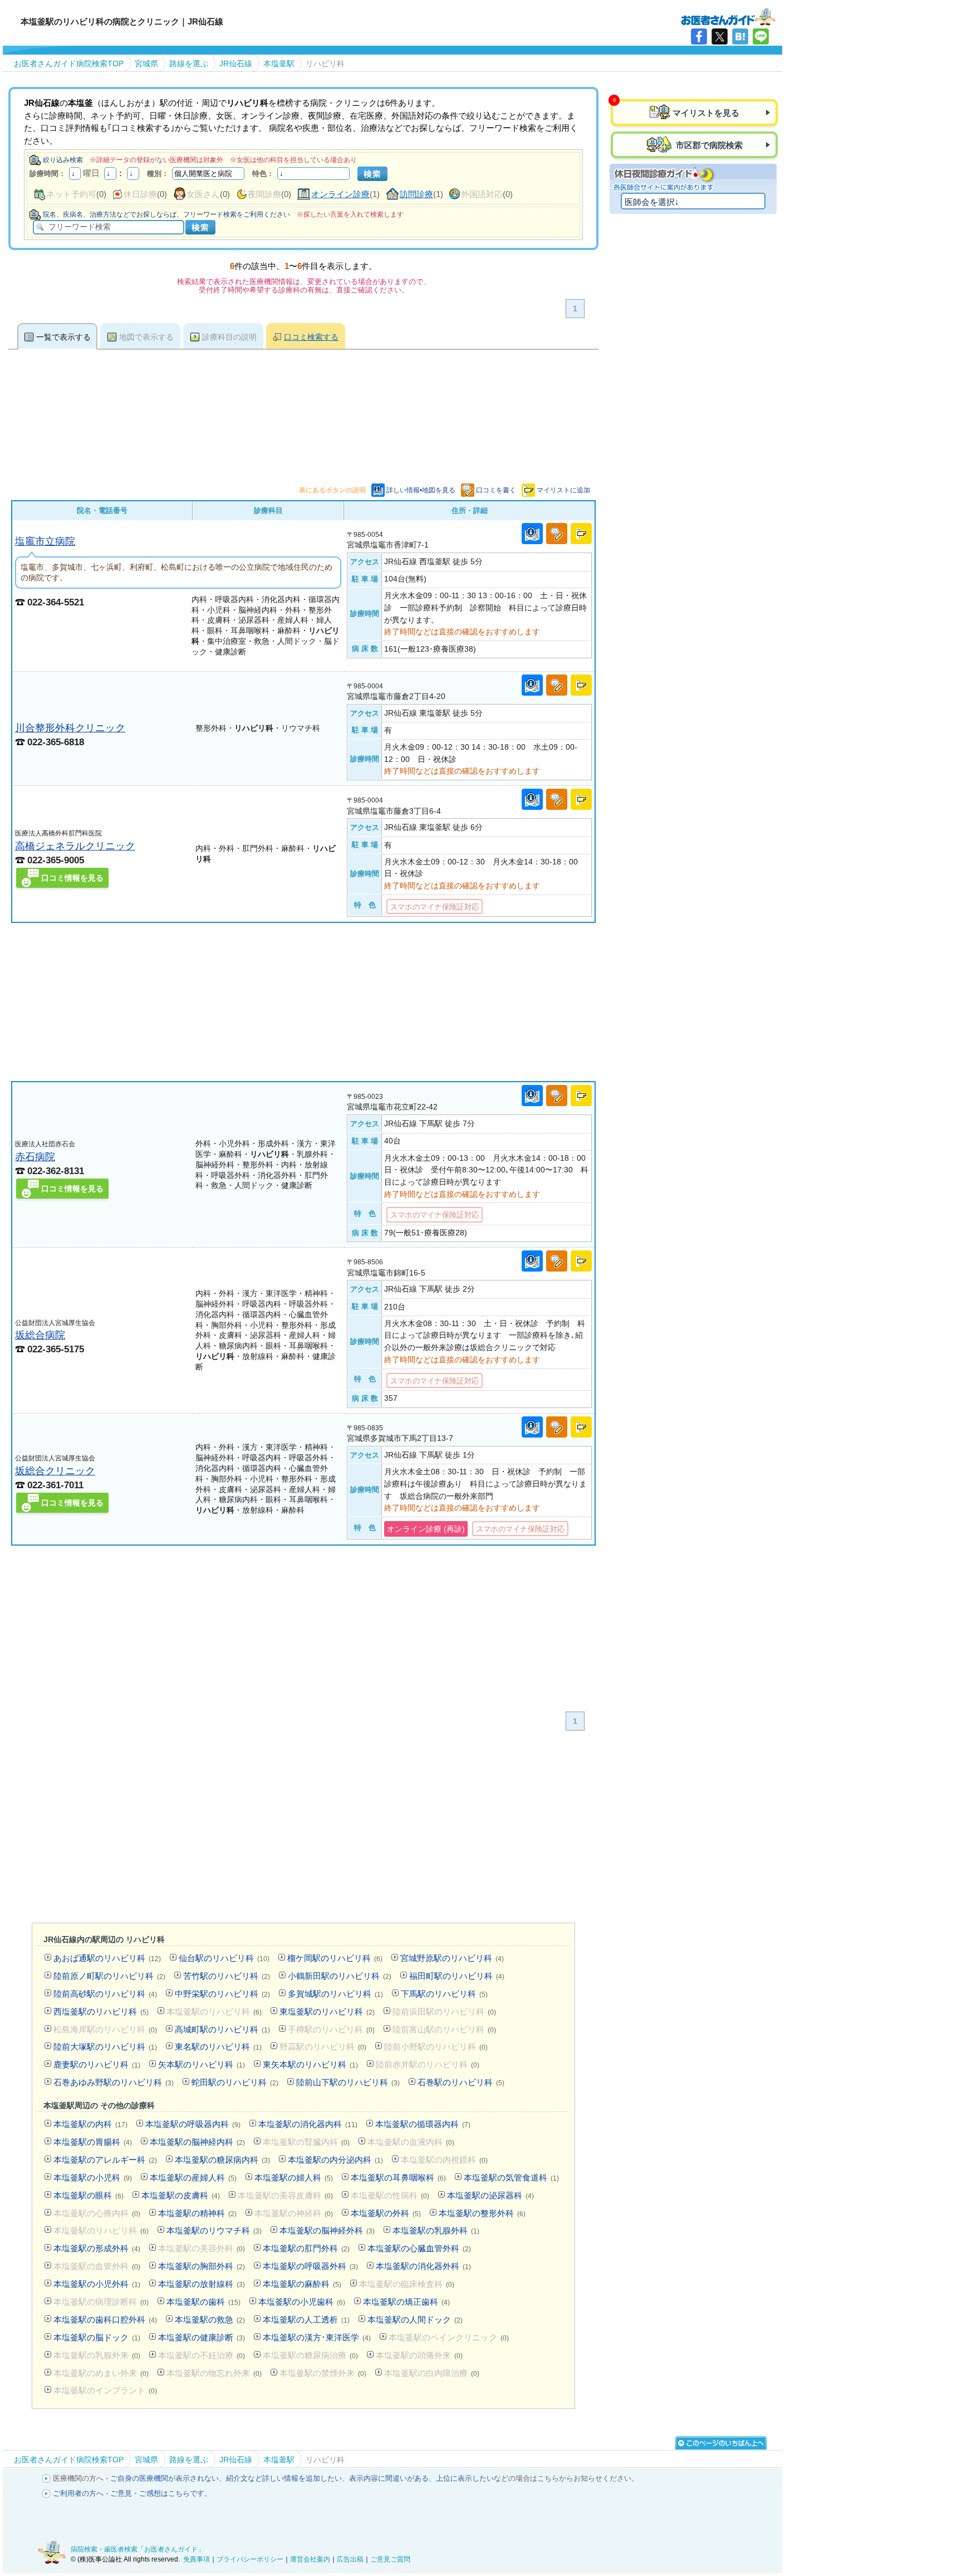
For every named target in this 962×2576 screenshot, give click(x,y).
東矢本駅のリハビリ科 (310, 2064)
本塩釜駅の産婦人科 (193, 2177)
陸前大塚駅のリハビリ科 (105, 2047)
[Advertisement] (303, 1002)
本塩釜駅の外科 (386, 2213)
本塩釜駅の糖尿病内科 (222, 2160)
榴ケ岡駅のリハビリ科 (335, 1958)
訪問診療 (416, 194)
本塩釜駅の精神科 (197, 2213)
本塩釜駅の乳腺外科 (436, 2230)
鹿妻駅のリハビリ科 (97, 2064)
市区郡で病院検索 (708, 145)
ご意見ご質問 (390, 2559)
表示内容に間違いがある (389, 2478)
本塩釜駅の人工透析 (306, 2320)
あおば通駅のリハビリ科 (107, 1958)
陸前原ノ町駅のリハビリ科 (109, 1976)
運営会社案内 (310, 2559)
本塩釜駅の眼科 (89, 2195)
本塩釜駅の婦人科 (294, 2177)
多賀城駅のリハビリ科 (335, 1994)
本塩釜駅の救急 (210, 2320)
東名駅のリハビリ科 (218, 2047)
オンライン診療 (340, 194)
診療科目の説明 (229, 337)
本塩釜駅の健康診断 (202, 2337)
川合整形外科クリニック (70, 728)
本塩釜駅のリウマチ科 (214, 2230)
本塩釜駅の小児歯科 (302, 2302)
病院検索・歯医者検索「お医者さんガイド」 (138, 2549)
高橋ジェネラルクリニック (75, 846)
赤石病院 (35, 1157)
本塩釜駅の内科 (90, 2124)
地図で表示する (146, 337)
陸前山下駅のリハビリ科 (348, 2082)
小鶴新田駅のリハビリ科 (340, 1976)
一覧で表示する (63, 337)
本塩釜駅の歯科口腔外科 (105, 2320)
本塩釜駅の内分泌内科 (335, 2160)
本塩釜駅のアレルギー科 (105, 2160)
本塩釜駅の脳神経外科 (327, 2230)
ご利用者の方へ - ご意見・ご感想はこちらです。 (132, 2493)
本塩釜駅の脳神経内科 (197, 2142)
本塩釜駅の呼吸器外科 (310, 2266)
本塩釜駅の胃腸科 (93, 2142)
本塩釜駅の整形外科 (482, 2213)
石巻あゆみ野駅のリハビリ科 (114, 2082)
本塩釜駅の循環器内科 (423, 2124)
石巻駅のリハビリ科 (461, 2082)
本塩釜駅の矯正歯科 (406, 2302)
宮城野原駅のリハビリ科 (452, 1958)
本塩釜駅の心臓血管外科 (419, 2248)
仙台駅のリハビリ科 (224, 1958)
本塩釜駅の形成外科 (97, 2248)
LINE (761, 36)
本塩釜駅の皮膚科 (181, 2195)
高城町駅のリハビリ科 (222, 2029)
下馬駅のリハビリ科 (444, 1994)
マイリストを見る (706, 113)
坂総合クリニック (55, 1471)
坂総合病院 (40, 1335)
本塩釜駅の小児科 (93, 2177)
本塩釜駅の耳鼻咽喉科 (398, 2177)
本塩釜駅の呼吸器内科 (193, 2124)
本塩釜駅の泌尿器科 (490, 2195)
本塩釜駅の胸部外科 (202, 2266)
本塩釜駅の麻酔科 (302, 2284)
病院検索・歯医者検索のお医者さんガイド (728, 16)
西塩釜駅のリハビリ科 (101, 2012)
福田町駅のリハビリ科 (457, 1976)
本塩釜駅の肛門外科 (306, 2248)
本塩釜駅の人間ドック (415, 2320)
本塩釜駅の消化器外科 (423, 2266)
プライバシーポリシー (250, 2559)
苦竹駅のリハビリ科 (227, 1976)
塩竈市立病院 (45, 541)
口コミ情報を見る (72, 878)
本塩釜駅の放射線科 (202, 2284)
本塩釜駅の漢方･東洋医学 (317, 2337)
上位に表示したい (465, 2478)
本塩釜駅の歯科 (203, 2302)
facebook (699, 36)
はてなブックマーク (740, 36)
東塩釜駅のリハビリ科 (327, 2012)
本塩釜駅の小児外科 (97, 2284)
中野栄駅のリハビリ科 (222, 1994)
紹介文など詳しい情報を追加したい (284, 2478)
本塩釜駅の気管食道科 (511, 2177)
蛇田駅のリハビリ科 (235, 2082)
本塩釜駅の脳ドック (97, 2337)
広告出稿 (350, 2559)
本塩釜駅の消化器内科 (308, 2124)
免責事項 (197, 2559)
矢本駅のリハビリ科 (202, 2064)
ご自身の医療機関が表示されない (165, 2478)
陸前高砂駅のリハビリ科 (105, 1994)
